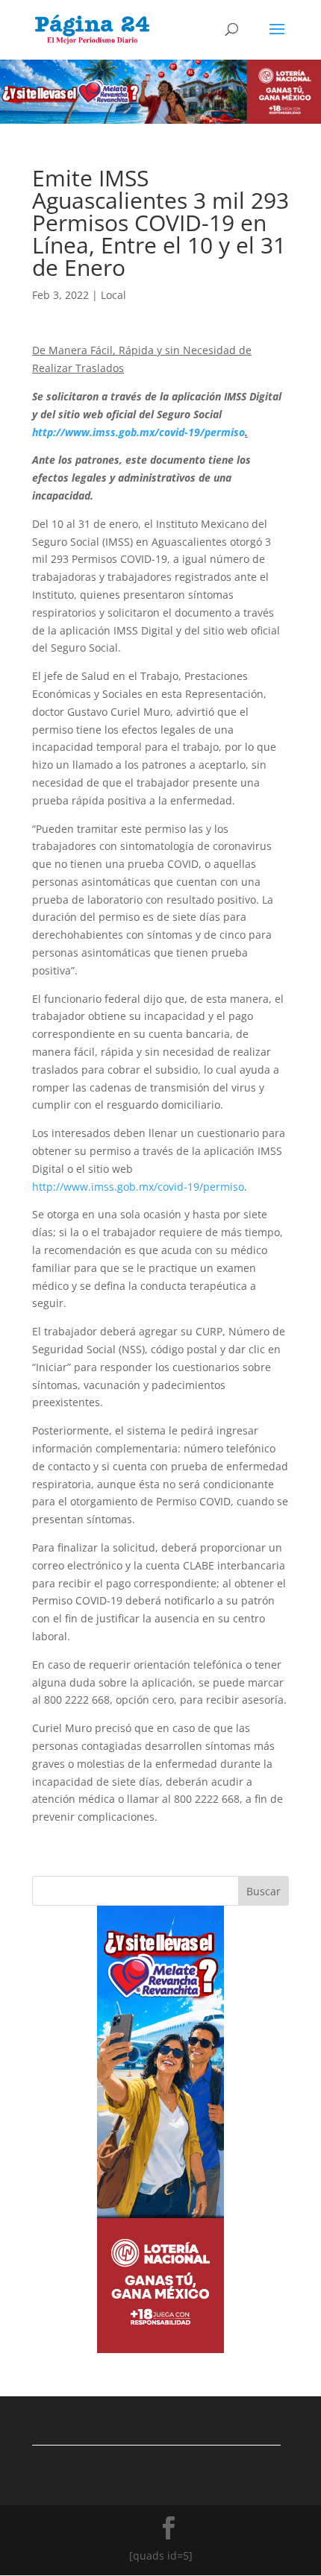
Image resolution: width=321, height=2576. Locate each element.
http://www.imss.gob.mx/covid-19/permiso (138, 1187)
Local (113, 295)
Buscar (264, 1891)
